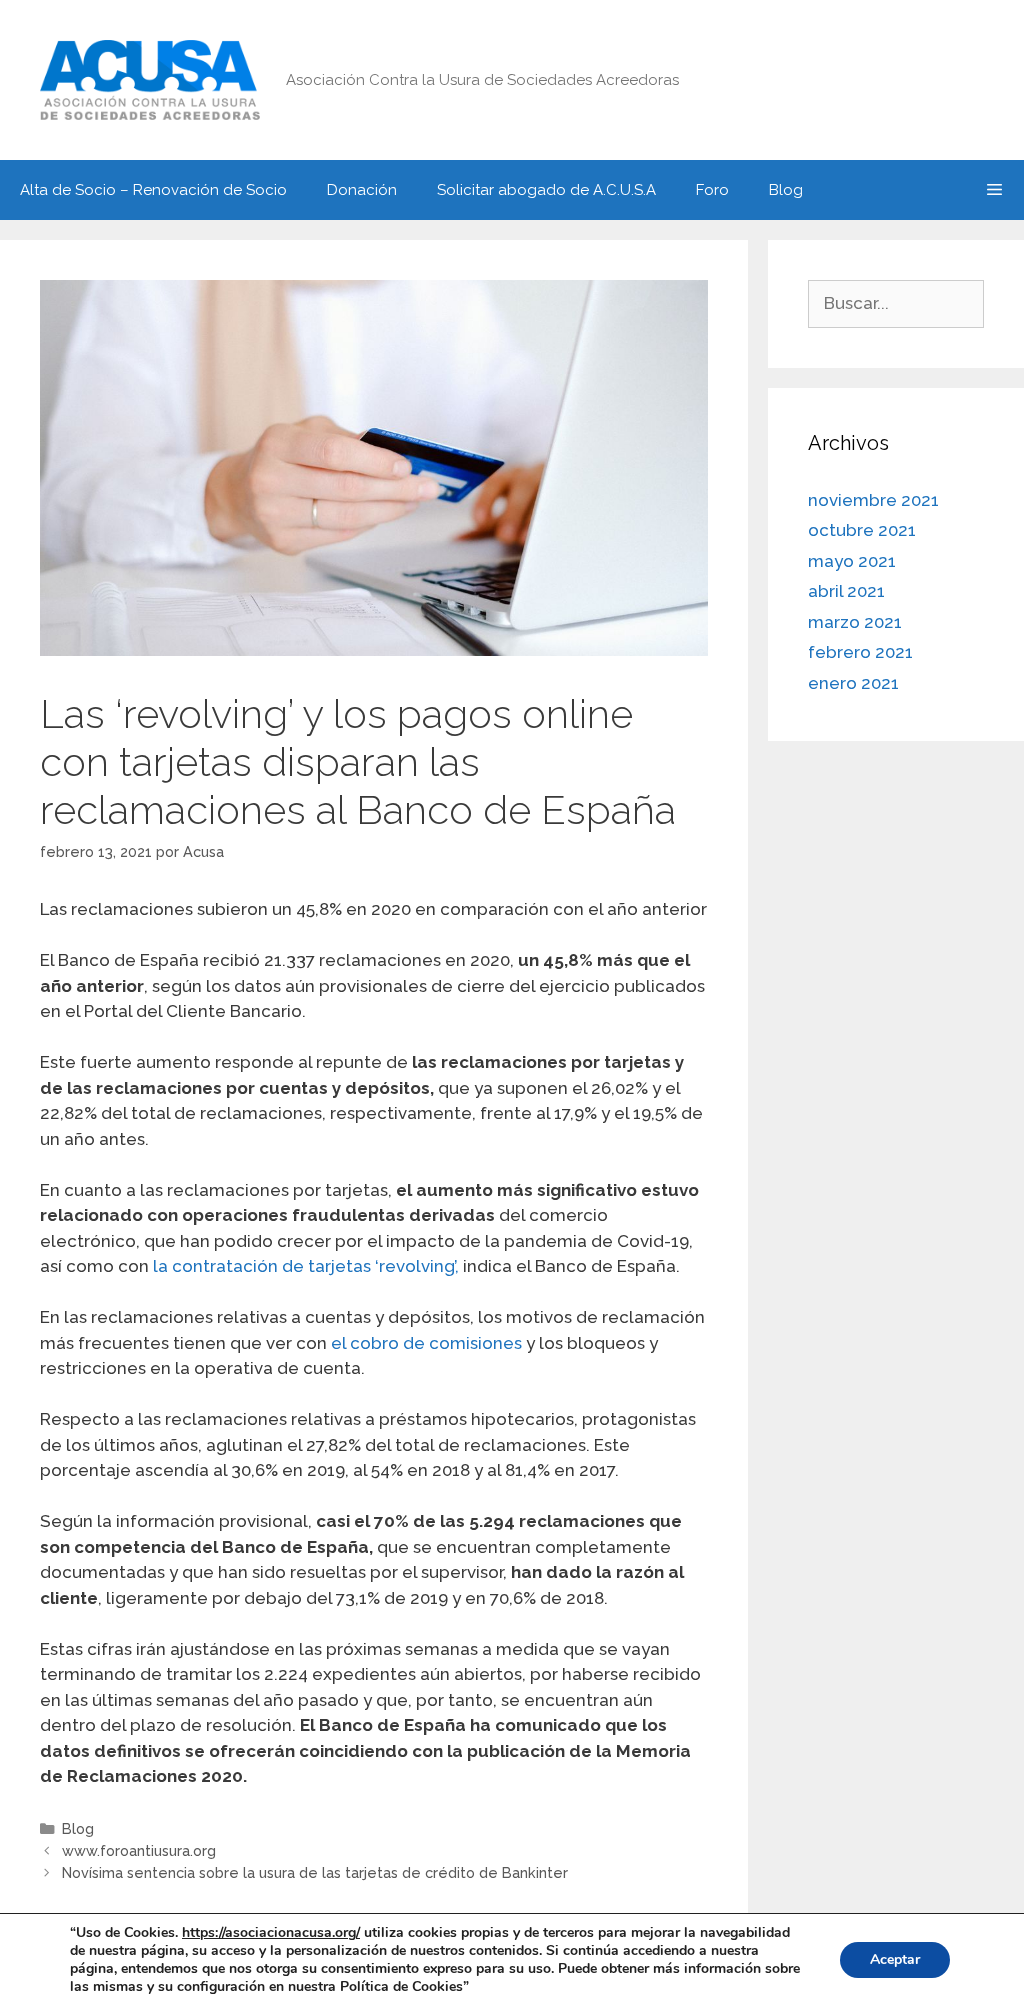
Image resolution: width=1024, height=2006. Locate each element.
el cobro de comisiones (426, 1343)
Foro (712, 190)
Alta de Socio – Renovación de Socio (153, 190)
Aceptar (895, 1959)
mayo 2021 (852, 561)
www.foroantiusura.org (139, 1850)
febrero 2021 (860, 652)
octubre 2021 (862, 530)
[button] (994, 190)
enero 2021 (853, 683)
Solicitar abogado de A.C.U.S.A (546, 190)
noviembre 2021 (873, 500)
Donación (362, 190)
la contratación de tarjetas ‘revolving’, (306, 1266)
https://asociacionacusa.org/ (271, 1932)
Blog (786, 190)
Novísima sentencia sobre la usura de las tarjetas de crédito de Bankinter (315, 1872)
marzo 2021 (855, 622)
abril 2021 (846, 591)
